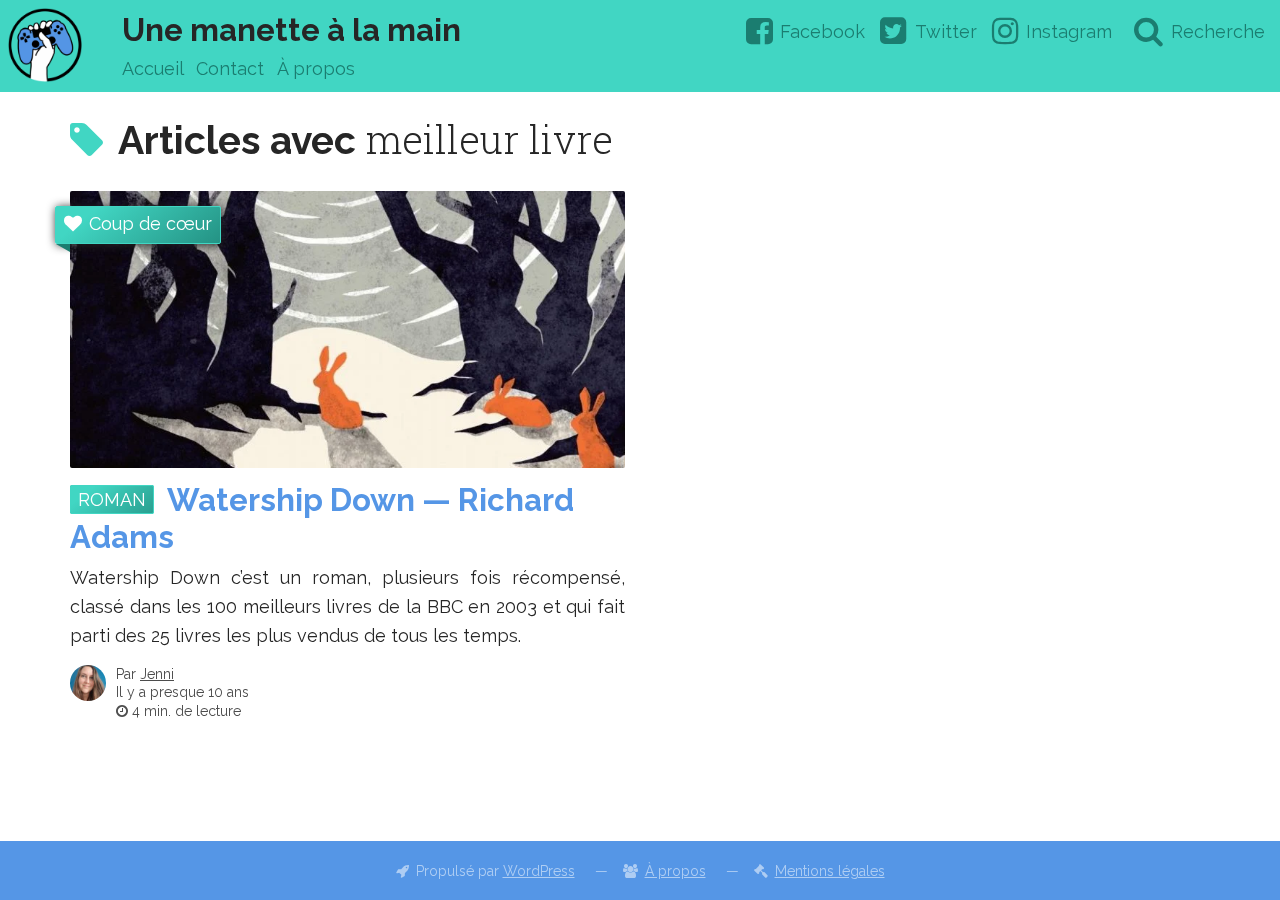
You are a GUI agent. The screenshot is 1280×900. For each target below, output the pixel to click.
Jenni (157, 674)
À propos (316, 68)
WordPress (539, 871)
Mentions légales (830, 871)
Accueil (153, 68)
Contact (230, 68)
